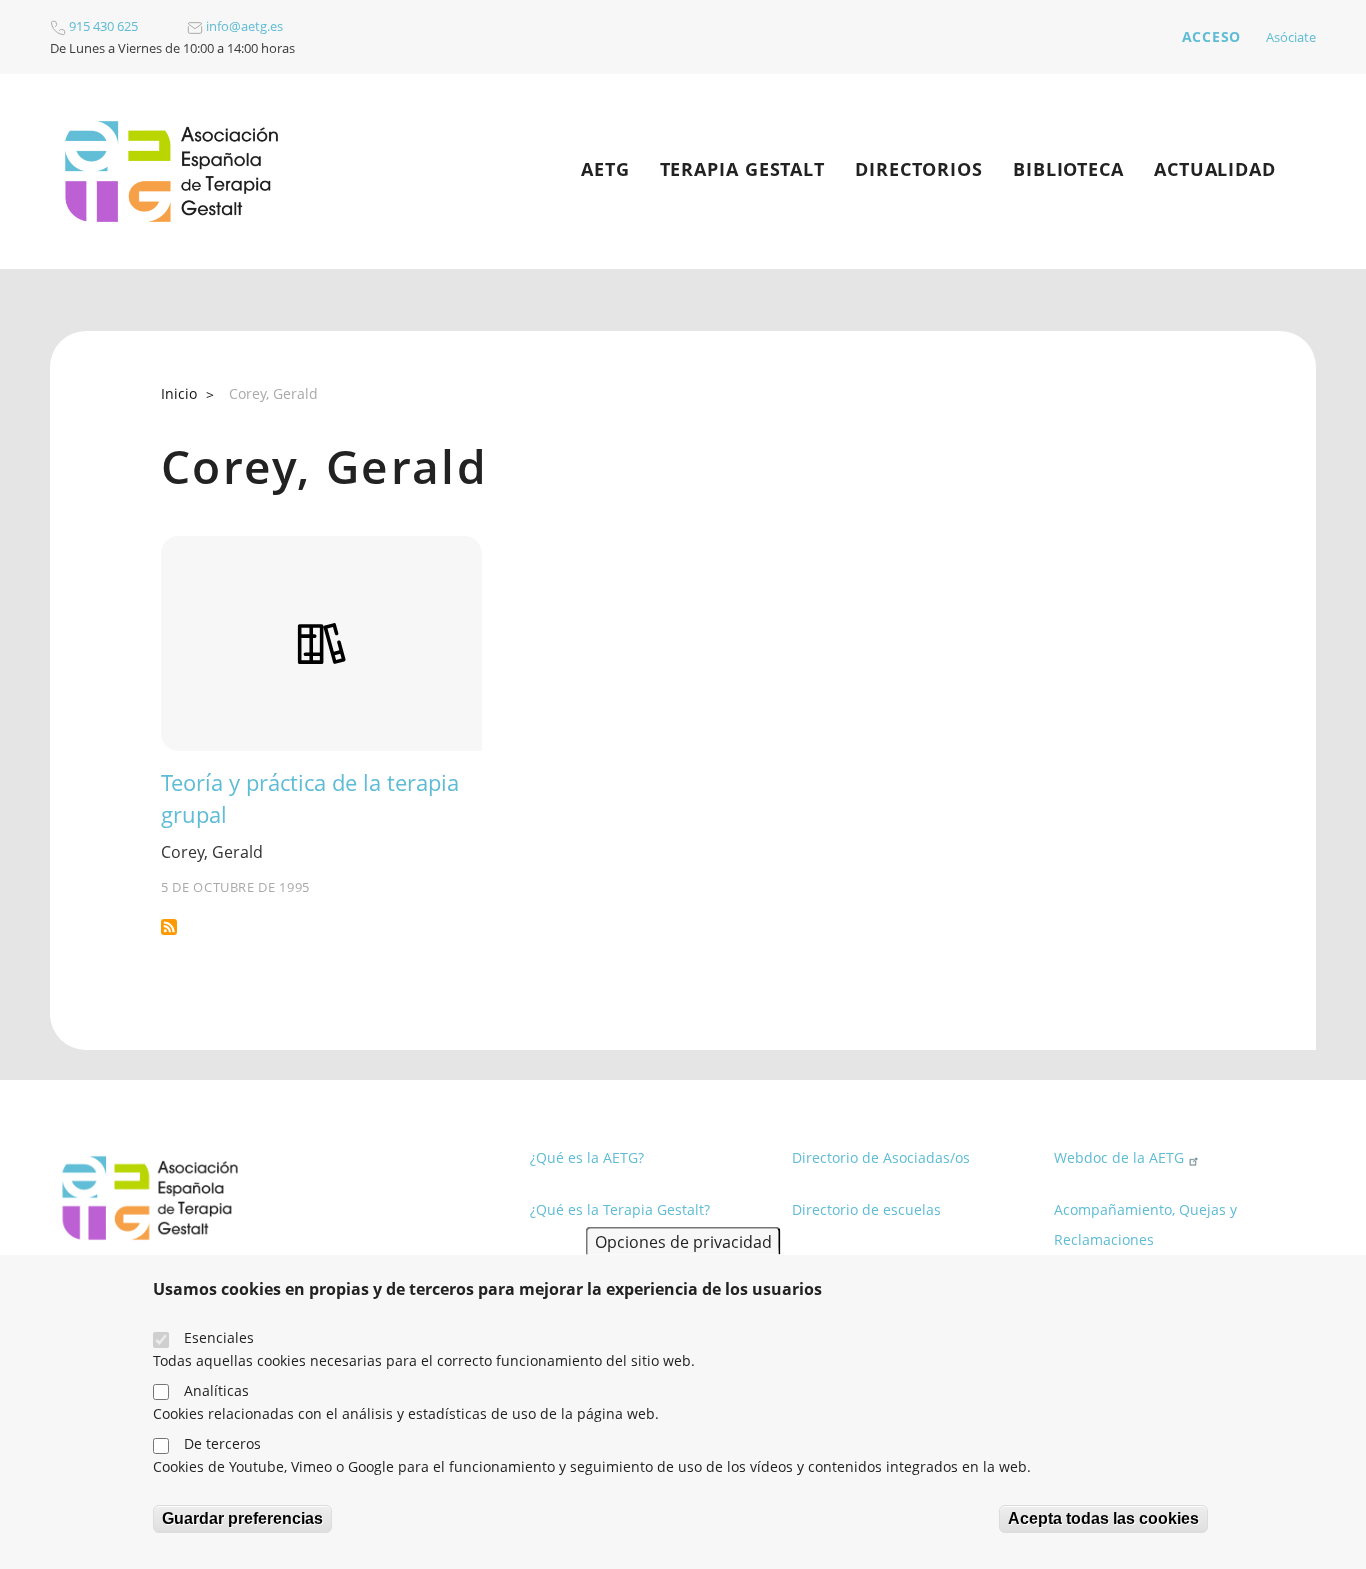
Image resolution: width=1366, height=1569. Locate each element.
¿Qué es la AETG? (587, 1157)
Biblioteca (1068, 169)
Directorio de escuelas (866, 1209)
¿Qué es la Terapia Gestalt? (620, 1209)
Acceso (1211, 36)
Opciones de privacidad (683, 1241)
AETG (605, 169)
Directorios (919, 169)
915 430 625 (102, 26)
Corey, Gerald (212, 852)
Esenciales (219, 1337)
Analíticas (216, 1390)
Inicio (179, 393)
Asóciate (1291, 37)
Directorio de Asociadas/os (881, 1157)
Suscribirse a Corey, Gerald (169, 927)
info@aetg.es (243, 26)
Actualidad (1215, 169)
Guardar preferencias (242, 1518)
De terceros (222, 1443)
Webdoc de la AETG (1119, 1157)
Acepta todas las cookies (1103, 1518)
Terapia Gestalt (743, 169)
